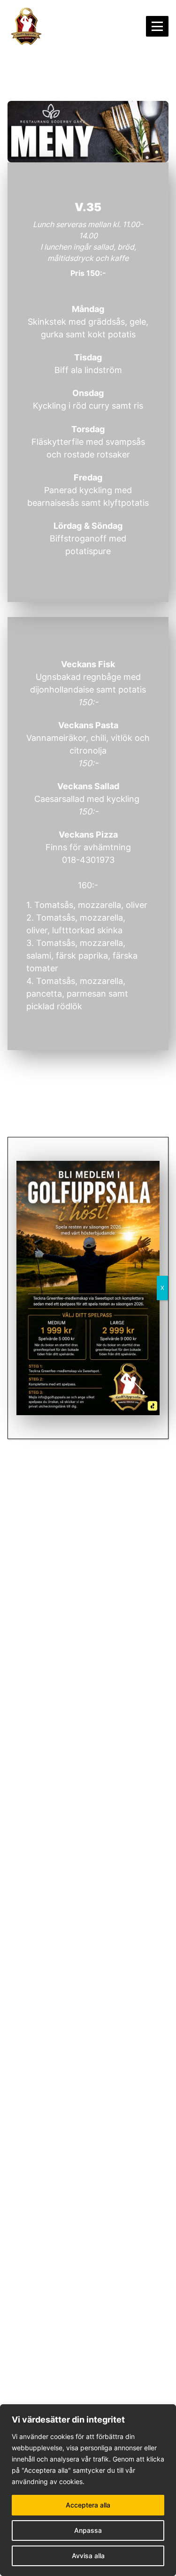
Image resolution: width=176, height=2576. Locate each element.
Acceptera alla (88, 2505)
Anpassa (88, 2530)
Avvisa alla (88, 2556)
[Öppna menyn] (157, 26)
